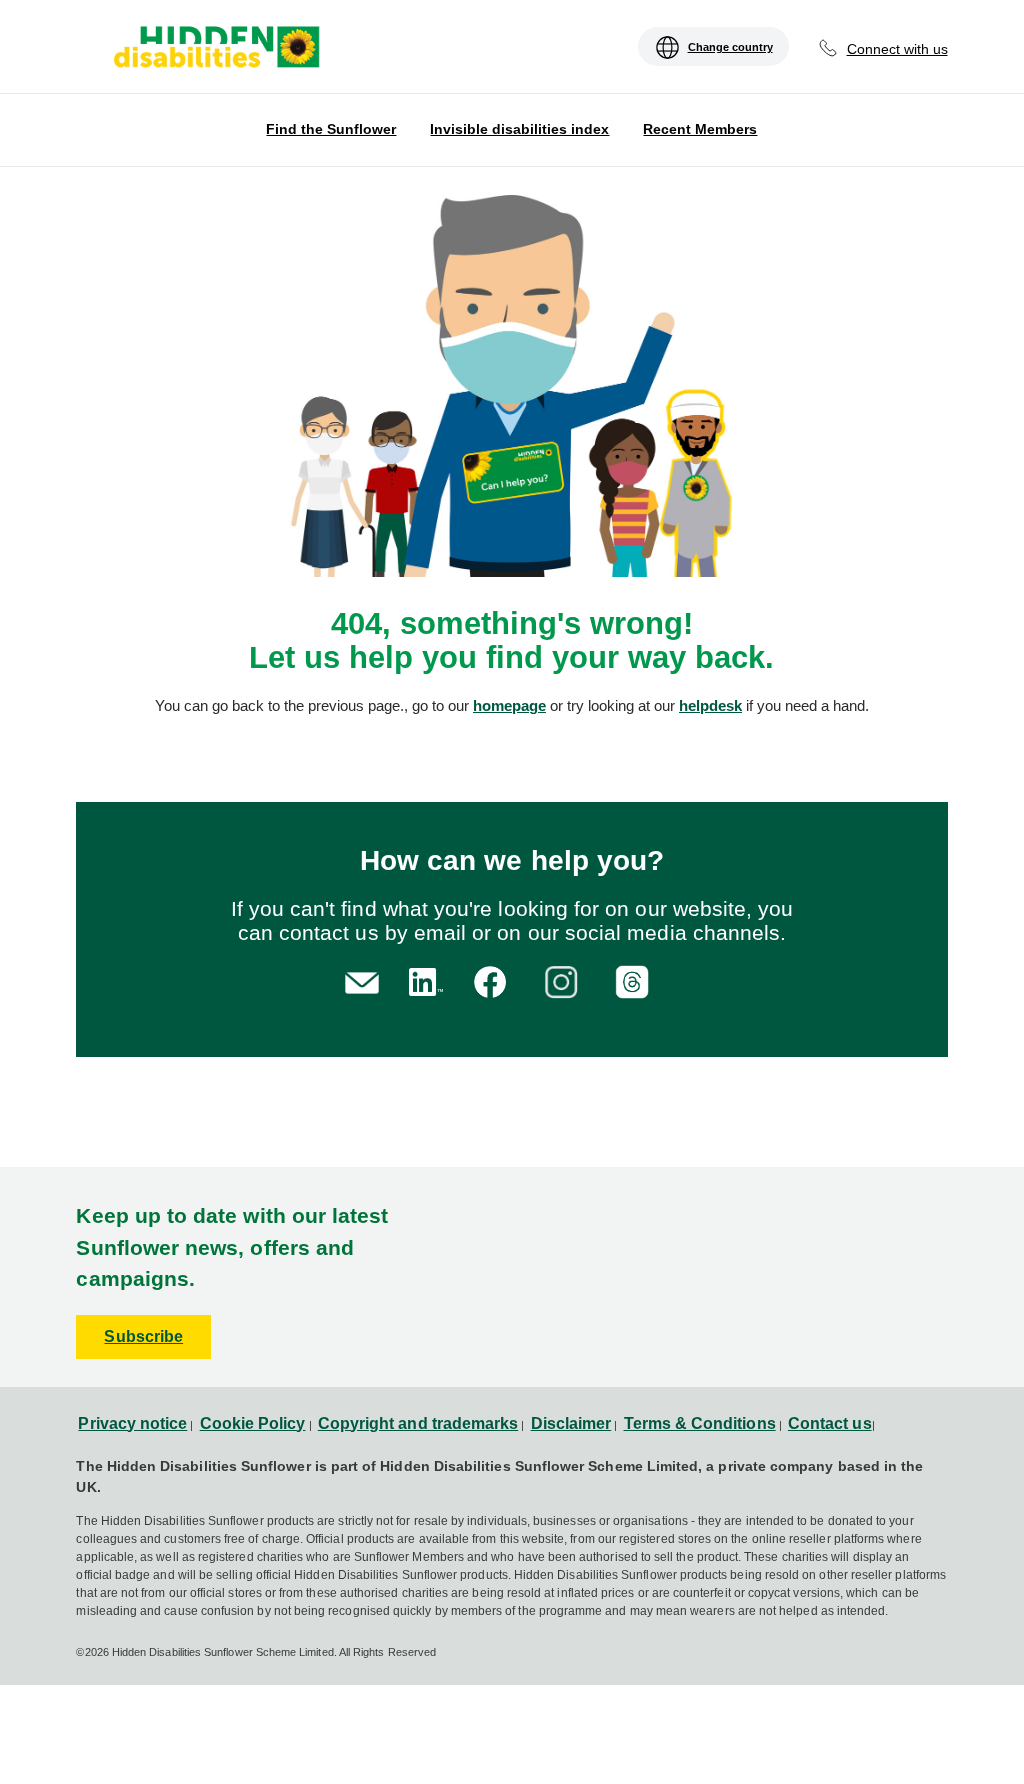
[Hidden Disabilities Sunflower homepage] (215, 49)
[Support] (362, 981)
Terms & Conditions (700, 1423)
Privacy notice (132, 1423)
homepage (509, 705)
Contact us (830, 1423)
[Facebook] (493, 979)
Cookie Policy (253, 1423)
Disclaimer (571, 1423)
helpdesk (710, 705)
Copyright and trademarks (418, 1423)
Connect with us (897, 49)
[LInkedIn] (422, 979)
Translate (107, 61)
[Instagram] (564, 979)
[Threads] (635, 979)
